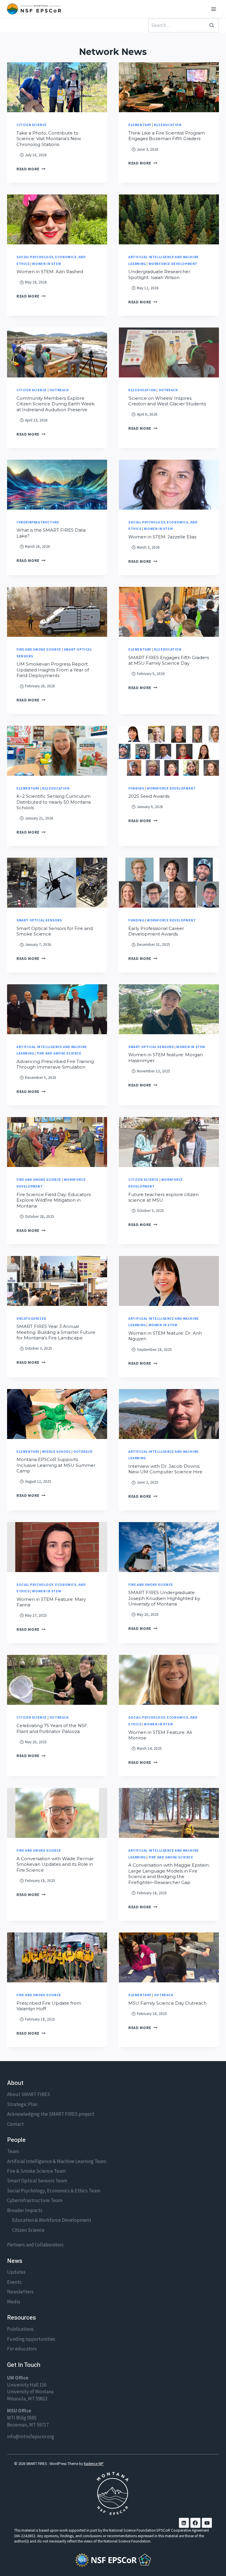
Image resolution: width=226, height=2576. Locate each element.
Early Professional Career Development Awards (156, 931)
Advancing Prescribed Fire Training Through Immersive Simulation (55, 1064)
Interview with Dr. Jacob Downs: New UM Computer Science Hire (165, 1469)
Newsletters (20, 2292)
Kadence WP (94, 2464)
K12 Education (168, 125)
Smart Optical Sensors (39, 920)
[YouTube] (207, 2523)
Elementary (140, 125)
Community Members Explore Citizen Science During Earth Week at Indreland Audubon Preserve (55, 404)
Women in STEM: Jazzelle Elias (162, 537)
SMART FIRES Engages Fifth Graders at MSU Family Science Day (169, 660)
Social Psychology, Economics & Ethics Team (54, 2191)
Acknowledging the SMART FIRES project (51, 2114)
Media (14, 2302)
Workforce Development (173, 264)
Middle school (56, 1451)
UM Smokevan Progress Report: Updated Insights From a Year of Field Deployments (53, 670)
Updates (16, 2272)
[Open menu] (213, 9)
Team (13, 2151)
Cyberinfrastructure (38, 522)
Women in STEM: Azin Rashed (50, 272)
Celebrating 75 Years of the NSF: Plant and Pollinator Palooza (52, 1728)
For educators (22, 2349)
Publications (20, 2329)
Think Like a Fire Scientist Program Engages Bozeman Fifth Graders (167, 136)
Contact (15, 2124)
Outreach (59, 390)
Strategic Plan (22, 2104)
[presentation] (57, 87)
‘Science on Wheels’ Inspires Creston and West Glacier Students (167, 401)
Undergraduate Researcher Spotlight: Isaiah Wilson (159, 274)
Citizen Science (28, 2230)
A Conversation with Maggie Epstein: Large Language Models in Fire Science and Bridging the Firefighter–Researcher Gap (169, 1874)
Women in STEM (46, 264)
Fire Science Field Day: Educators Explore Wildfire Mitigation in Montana (54, 1200)
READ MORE (31, 169)
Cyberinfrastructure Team (35, 2200)
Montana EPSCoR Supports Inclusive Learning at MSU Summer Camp (56, 1465)
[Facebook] (195, 2523)
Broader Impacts (25, 2210)
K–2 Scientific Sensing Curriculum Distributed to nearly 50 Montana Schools (54, 802)
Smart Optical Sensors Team (37, 2181)
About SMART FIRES (29, 2094)
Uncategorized (31, 1318)
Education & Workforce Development (52, 2220)
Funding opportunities (31, 2339)
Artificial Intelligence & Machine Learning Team (57, 2161)
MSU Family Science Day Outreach (167, 2003)
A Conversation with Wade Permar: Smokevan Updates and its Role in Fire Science (55, 1864)
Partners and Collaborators (35, 2245)
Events (14, 2282)
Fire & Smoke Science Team (36, 2171)
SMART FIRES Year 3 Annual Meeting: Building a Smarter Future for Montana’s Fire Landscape (56, 1332)
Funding (136, 788)
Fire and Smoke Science (39, 649)
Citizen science (32, 125)
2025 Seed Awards (149, 796)
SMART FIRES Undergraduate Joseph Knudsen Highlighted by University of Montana (164, 1598)
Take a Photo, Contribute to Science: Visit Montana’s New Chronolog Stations (49, 139)
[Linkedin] (184, 2523)
